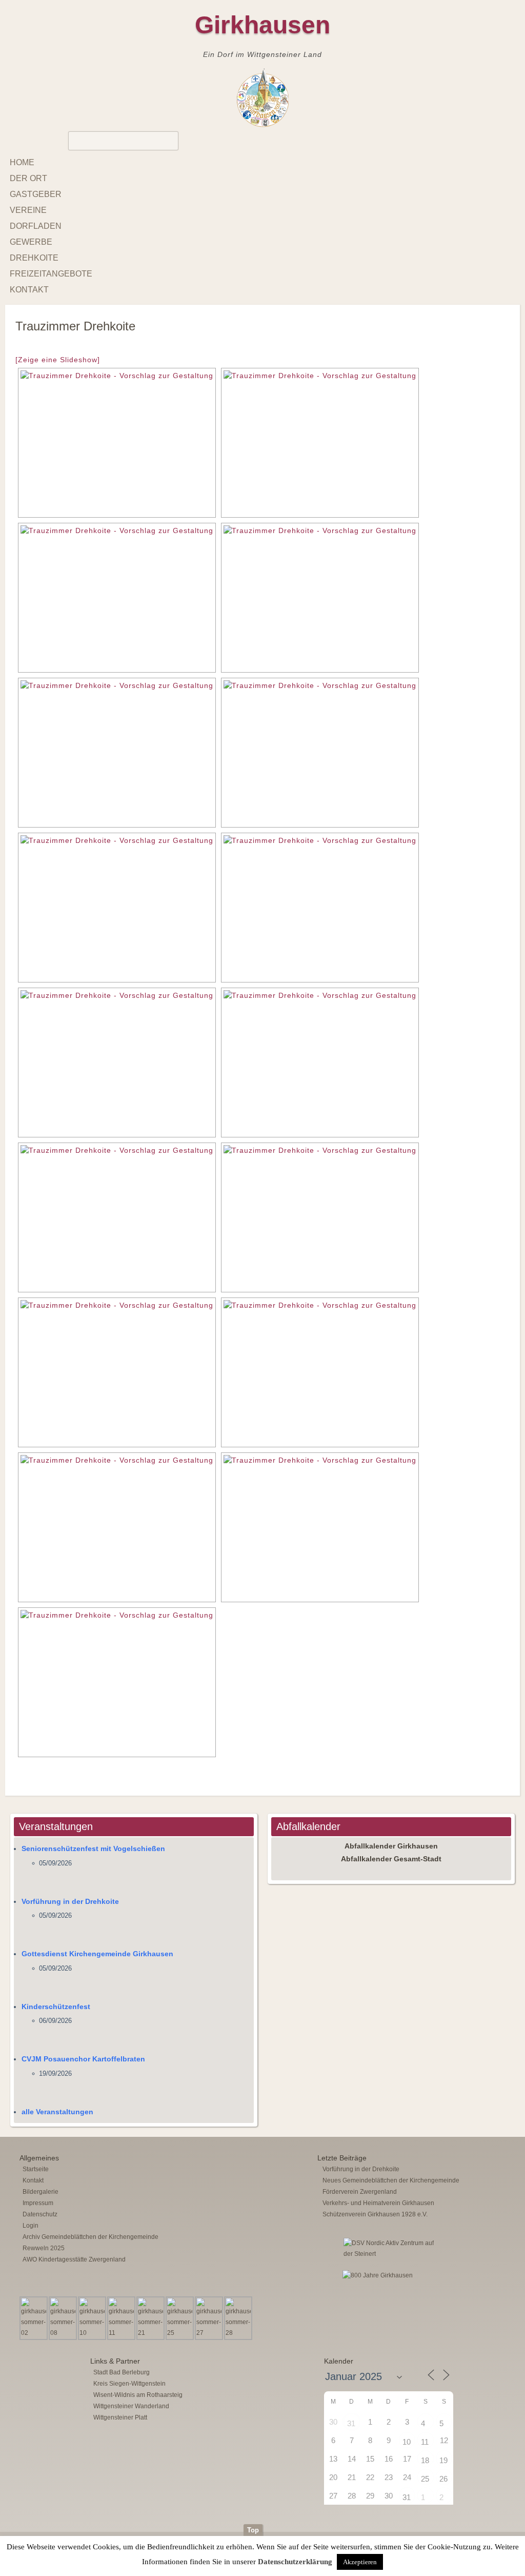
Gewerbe (31, 242)
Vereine (28, 210)
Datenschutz (40, 2214)
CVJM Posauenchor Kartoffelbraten (83, 2059)
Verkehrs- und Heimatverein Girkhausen (378, 2203)
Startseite (36, 2169)
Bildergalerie (41, 2192)
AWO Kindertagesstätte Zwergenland (74, 2259)
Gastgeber (36, 194)
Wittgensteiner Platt (120, 2417)
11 (425, 2442)
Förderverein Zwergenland (360, 2192)
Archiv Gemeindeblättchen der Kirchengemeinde (90, 2237)
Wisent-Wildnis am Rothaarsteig (138, 2395)
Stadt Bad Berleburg (122, 2372)
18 (425, 2460)
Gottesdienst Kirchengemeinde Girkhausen (97, 1954)
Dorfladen (36, 226)
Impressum (38, 2203)
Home (22, 162)
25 (425, 2479)
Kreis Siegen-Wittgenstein (129, 2384)
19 (443, 2460)
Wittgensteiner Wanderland (131, 2406)
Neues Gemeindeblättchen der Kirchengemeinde (391, 2180)
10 (407, 2442)
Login (31, 2226)
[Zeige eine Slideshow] (58, 360)
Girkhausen (262, 25)
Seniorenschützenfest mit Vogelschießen (93, 1849)
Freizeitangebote (51, 274)
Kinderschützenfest (56, 2007)
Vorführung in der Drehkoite (70, 1901)
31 (351, 2423)
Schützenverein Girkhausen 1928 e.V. (375, 2214)
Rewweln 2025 (44, 2248)
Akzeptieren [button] (360, 2562)
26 (443, 2479)
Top (253, 2530)
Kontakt (29, 290)
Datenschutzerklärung (295, 2562)
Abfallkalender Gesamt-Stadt (391, 1859)
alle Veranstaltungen (57, 2112)
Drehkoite (34, 258)
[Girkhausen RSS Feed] (507, 2522)
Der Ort (28, 178)
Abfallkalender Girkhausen (391, 1846)
